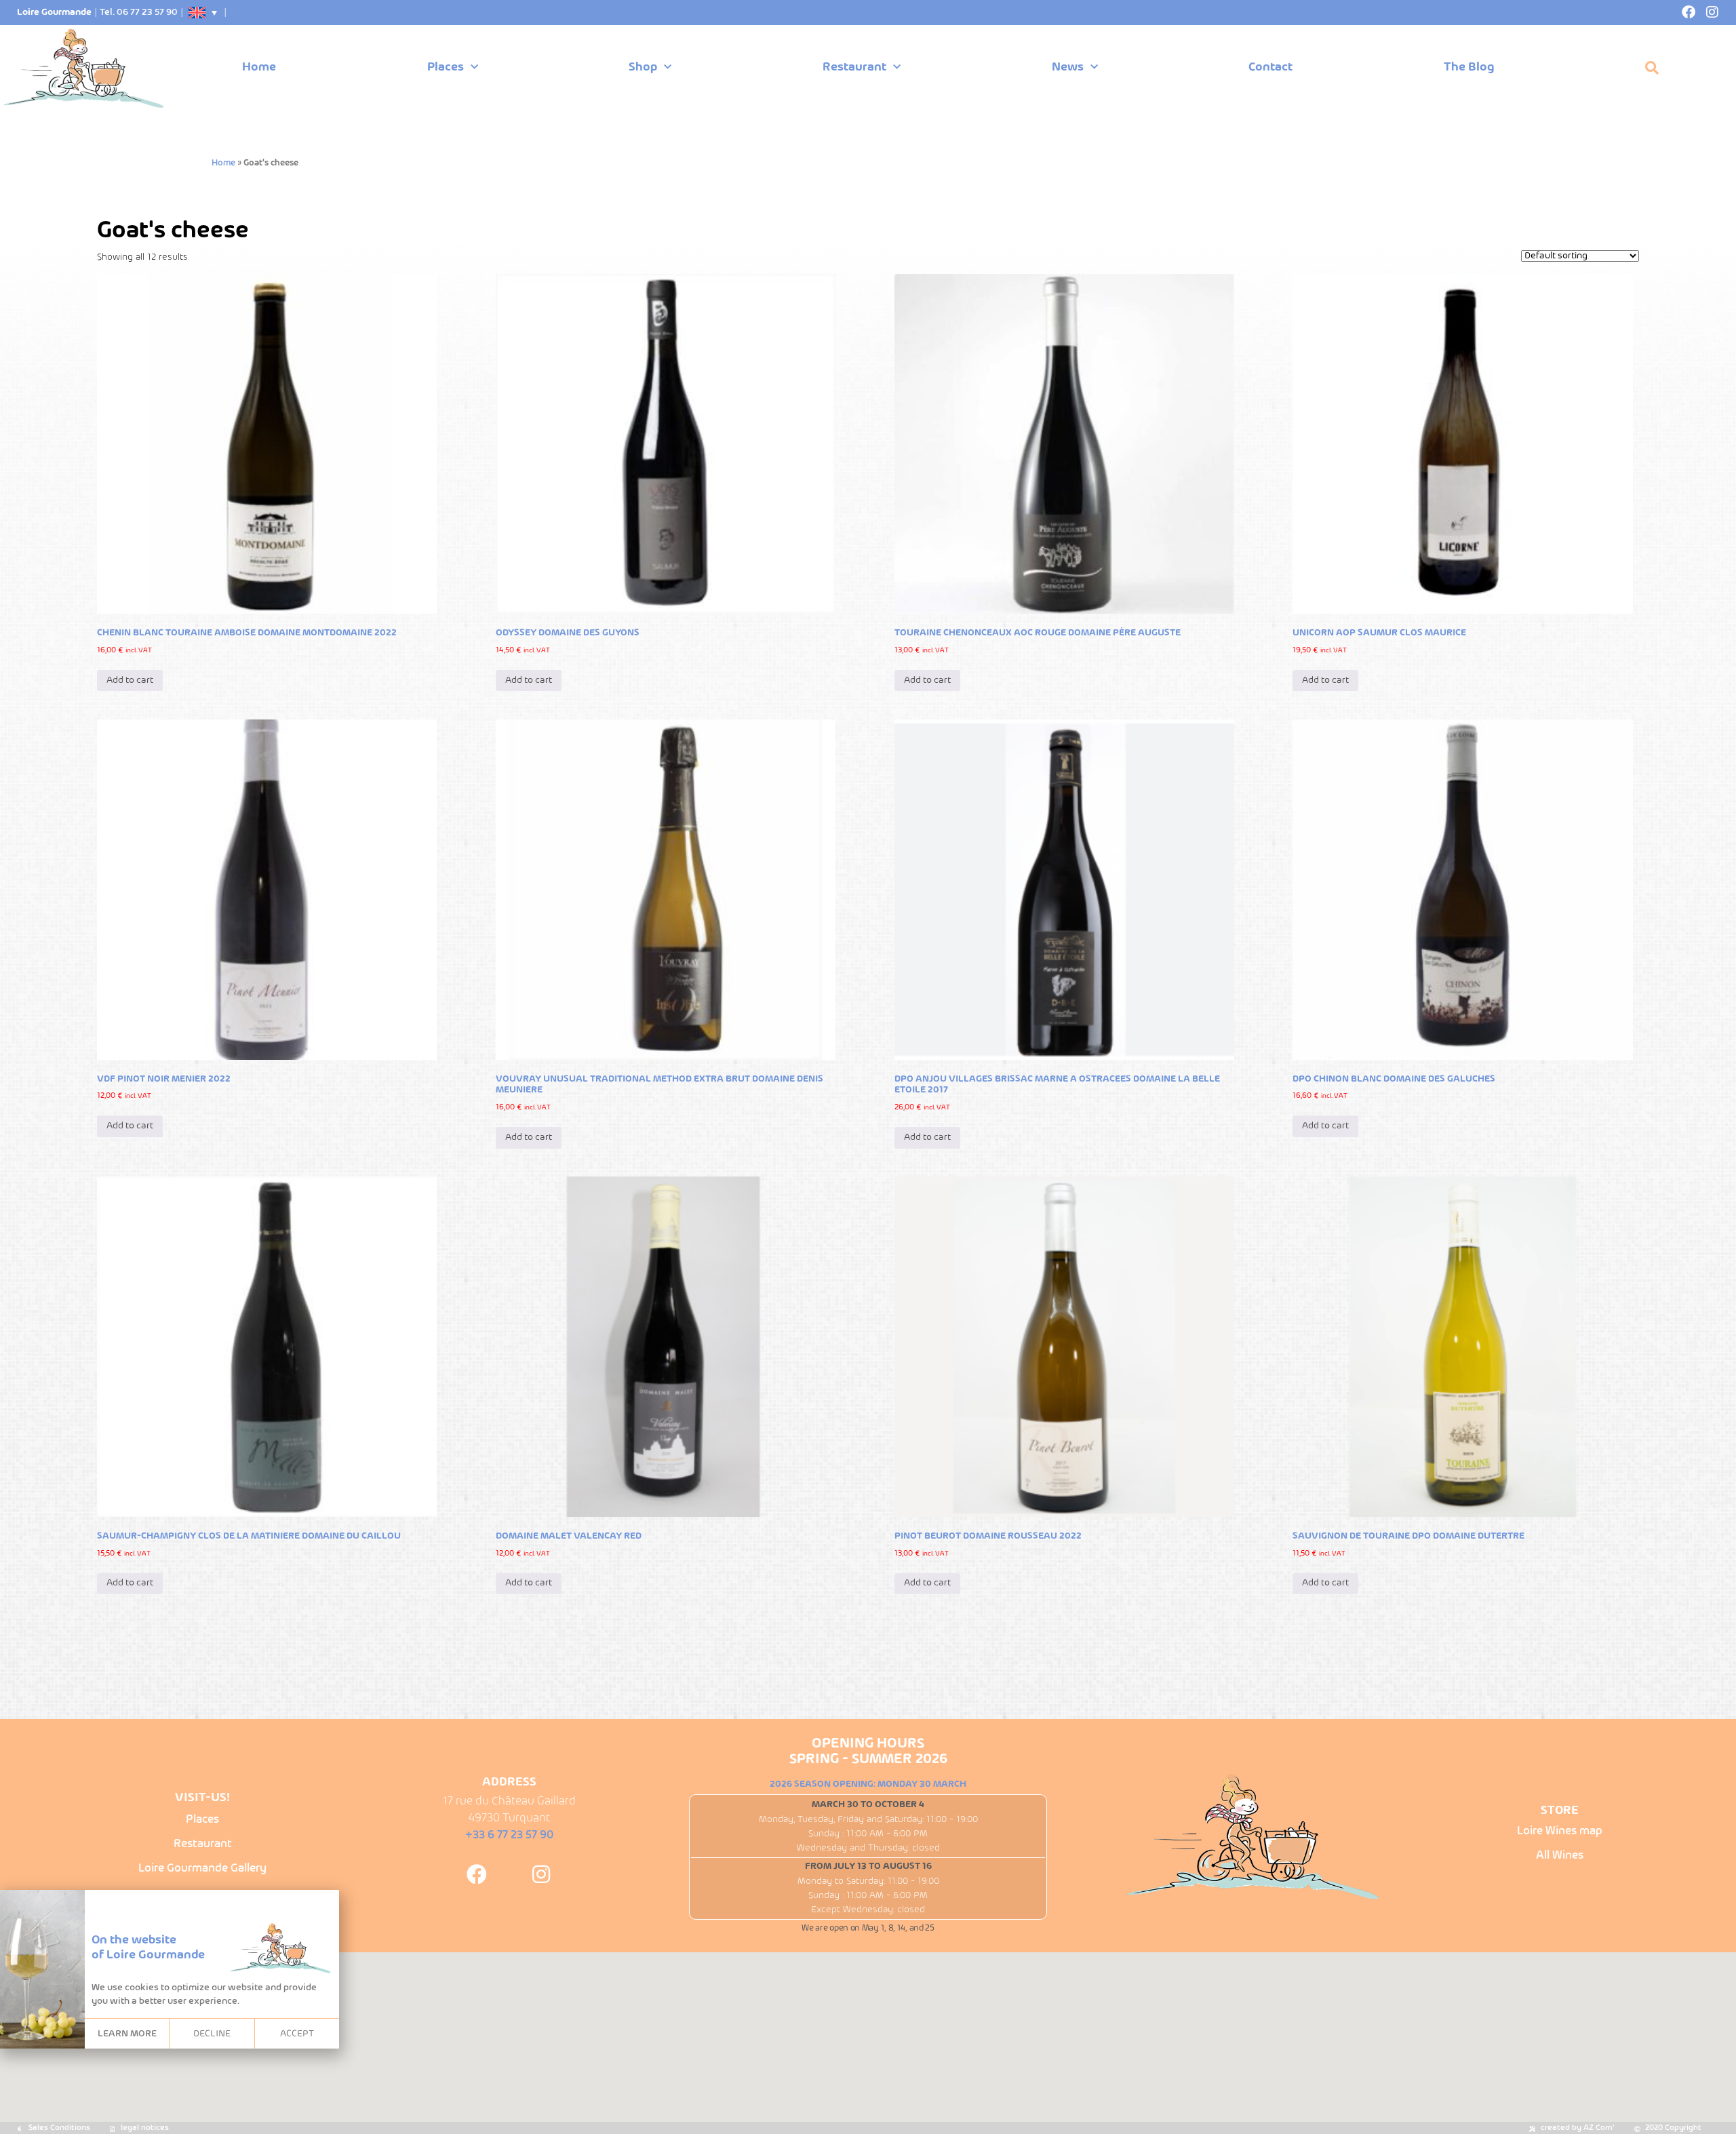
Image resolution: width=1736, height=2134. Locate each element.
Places (446, 67)
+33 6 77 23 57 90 (509, 1835)
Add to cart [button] (130, 680)
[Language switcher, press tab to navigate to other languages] (203, 13)
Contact (1270, 67)
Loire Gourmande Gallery (202, 1869)
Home (259, 67)
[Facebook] (1689, 12)
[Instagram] (1712, 12)
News (1068, 67)
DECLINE (212, 2034)
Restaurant (854, 67)
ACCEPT (297, 2034)
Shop (643, 67)
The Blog (1469, 67)
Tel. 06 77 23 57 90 (139, 13)
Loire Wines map (1560, 1831)
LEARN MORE (127, 2034)
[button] (1652, 68)
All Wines (1560, 1856)
